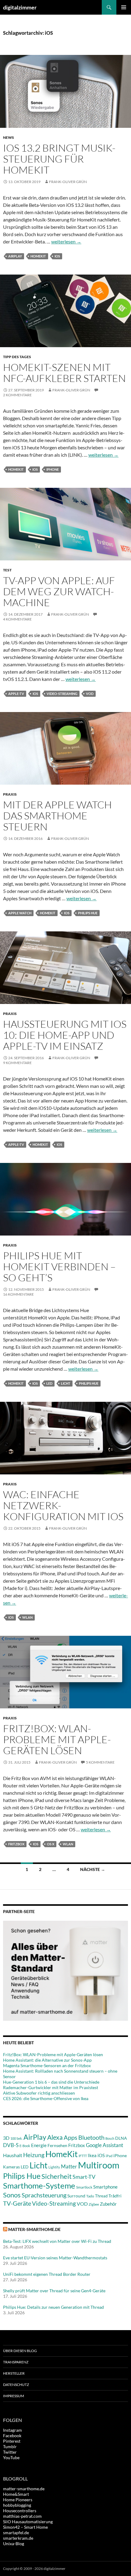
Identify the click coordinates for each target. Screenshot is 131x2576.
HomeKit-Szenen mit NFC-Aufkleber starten (64, 373)
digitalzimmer (20, 7)
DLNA (121, 2138)
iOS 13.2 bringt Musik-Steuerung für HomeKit (59, 159)
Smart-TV (84, 2177)
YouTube (11, 2457)
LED (49, 1383)
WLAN (27, 1617)
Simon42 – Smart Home (25, 2527)
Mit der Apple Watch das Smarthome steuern (57, 816)
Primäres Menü (124, 7)
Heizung (34, 2155)
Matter (69, 2166)
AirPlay (15, 256)
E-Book (25, 2146)
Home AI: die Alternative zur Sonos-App (47, 2060)
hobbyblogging (17, 2505)
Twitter (10, 2452)
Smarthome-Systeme (39, 2186)
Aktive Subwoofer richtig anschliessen (39, 2093)
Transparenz (16, 2362)
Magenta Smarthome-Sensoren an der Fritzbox (47, 2065)
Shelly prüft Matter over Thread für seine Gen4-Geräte (54, 2291)
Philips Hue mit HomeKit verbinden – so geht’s (59, 1266)
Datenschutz (16, 2385)
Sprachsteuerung (44, 2195)
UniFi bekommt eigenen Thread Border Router (47, 2274)
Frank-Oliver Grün (68, 182)
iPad (109, 2156)
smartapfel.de (16, 2533)
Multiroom (99, 2165)
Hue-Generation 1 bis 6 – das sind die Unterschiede (51, 2082)
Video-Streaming (62, 694)
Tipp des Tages (17, 357)
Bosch (110, 2138)
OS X (51, 1844)
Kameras (11, 2167)
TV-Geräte (17, 2203)
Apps (71, 2137)
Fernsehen (57, 2145)
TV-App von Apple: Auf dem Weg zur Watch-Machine (59, 591)
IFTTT (83, 2156)
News (9, 137)
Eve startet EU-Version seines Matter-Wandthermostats (55, 2258)
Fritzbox (16, 1844)
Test (7, 570)
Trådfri (115, 2196)
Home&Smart (16, 2494)
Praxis (10, 794)
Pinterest (12, 2441)
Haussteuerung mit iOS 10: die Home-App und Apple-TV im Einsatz (65, 1035)
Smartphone (105, 2187)
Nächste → (93, 1869)
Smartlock (84, 2187)
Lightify (54, 2167)
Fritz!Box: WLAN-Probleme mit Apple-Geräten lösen (57, 1739)
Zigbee (94, 2204)
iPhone (53, 469)
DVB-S (11, 2145)
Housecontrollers (20, 2511)
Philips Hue (88, 913)
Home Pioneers (18, 2500)
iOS (57, 256)
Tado (90, 2196)
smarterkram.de (18, 2538)
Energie (39, 2145)
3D (6, 2138)
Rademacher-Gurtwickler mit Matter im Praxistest (51, 2087)
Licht (66, 1383)
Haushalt (13, 2155)
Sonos (12, 2195)
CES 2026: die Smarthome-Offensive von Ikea (46, 2098)
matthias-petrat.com (22, 2516)
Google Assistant (104, 2145)
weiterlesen (66, 241)
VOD (90, 694)
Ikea (92, 2155)
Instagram (12, 2430)
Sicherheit (57, 2176)
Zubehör (108, 2204)
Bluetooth (91, 2137)
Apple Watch (20, 913)
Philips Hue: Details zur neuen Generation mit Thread (53, 2307)
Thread (101, 2196)
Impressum (14, 2396)
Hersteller (14, 2373)
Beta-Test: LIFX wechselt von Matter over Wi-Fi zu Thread (57, 2241)
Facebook (12, 2436)
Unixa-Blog (14, 2544)
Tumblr (10, 2446)
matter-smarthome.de (34, 2229)
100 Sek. (16, 2138)
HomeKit (38, 256)
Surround (76, 2196)
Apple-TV (16, 694)
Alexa (55, 2137)
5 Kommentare (100, 1762)
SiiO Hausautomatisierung (28, 2522)
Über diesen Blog (20, 2351)
